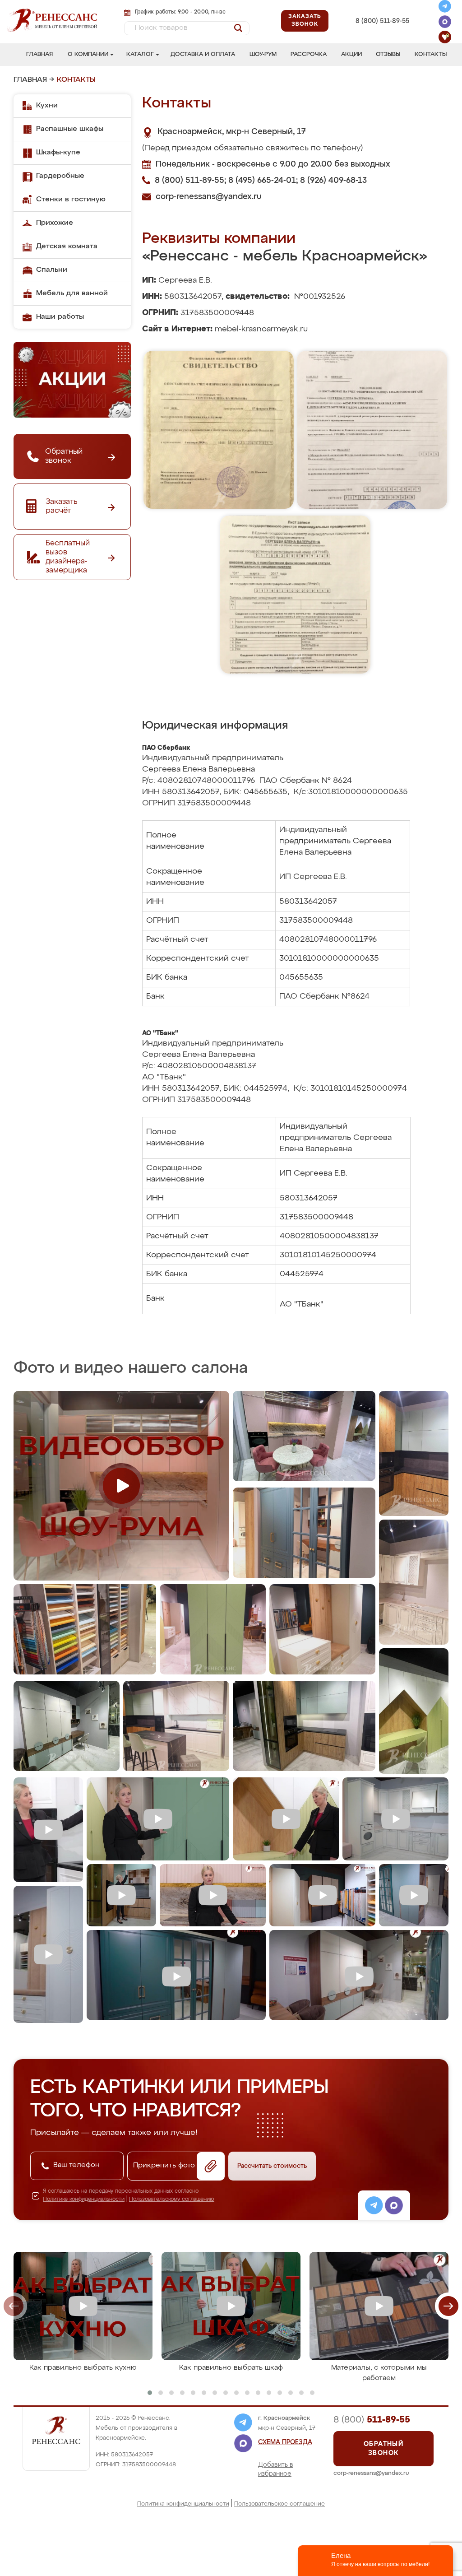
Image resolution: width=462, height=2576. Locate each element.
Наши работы (60, 317)
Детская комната (67, 246)
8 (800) (372, 2420)
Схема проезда (285, 2442)
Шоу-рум (263, 54)
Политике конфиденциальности (84, 2199)
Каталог (140, 54)
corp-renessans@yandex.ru (208, 197)
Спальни (52, 270)
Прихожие (55, 223)
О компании (88, 54)
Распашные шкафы (70, 129)
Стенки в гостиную (71, 200)
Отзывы (388, 54)
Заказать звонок (305, 21)
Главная (39, 54)
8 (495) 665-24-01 (382, 11)
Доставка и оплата (203, 54)
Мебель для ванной (72, 293)
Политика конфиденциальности (183, 2504)
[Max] (445, 23)
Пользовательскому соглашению (172, 2199)
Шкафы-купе (58, 153)
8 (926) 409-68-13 (382, 31)
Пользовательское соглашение (280, 2504)
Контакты (431, 54)
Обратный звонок (383, 2449)
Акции (351, 54)
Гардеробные (60, 176)
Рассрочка (309, 54)
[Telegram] (445, 8)
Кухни (47, 106)
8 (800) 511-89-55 (382, 21)
